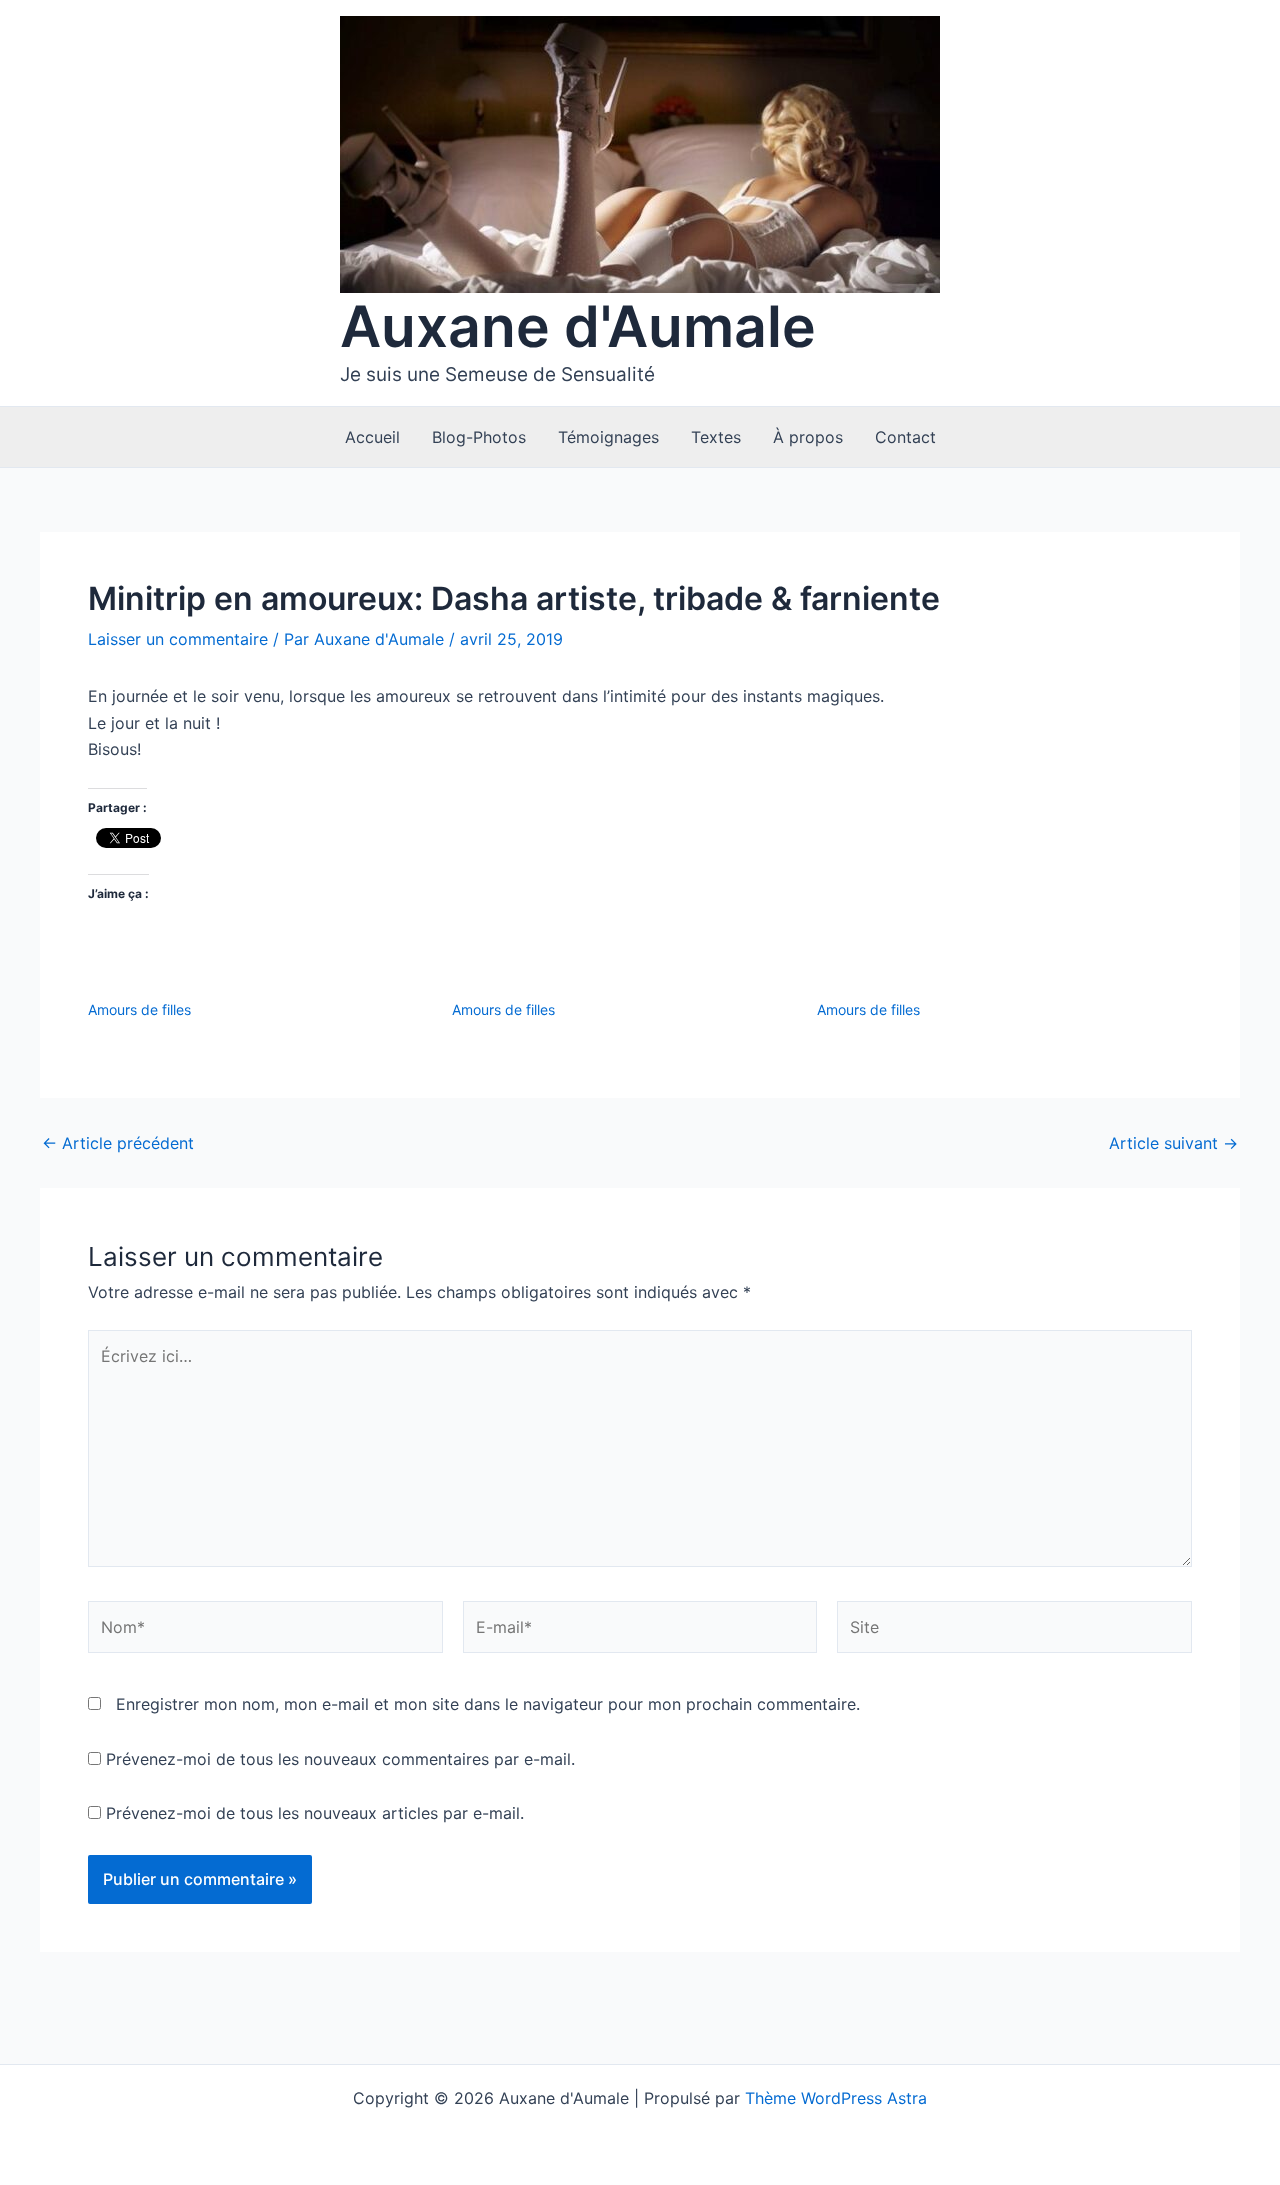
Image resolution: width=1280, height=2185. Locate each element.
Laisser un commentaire (178, 639)
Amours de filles (139, 1009)
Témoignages (608, 437)
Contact (905, 437)
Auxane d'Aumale (578, 326)
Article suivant (1173, 1143)
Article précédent (118, 1143)
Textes (716, 437)
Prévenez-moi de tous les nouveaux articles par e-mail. (315, 1813)
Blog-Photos (479, 437)
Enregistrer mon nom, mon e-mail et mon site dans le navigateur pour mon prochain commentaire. (488, 1704)
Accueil (372, 437)
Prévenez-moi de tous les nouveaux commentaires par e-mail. (340, 1759)
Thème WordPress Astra (836, 2098)
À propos (808, 437)
